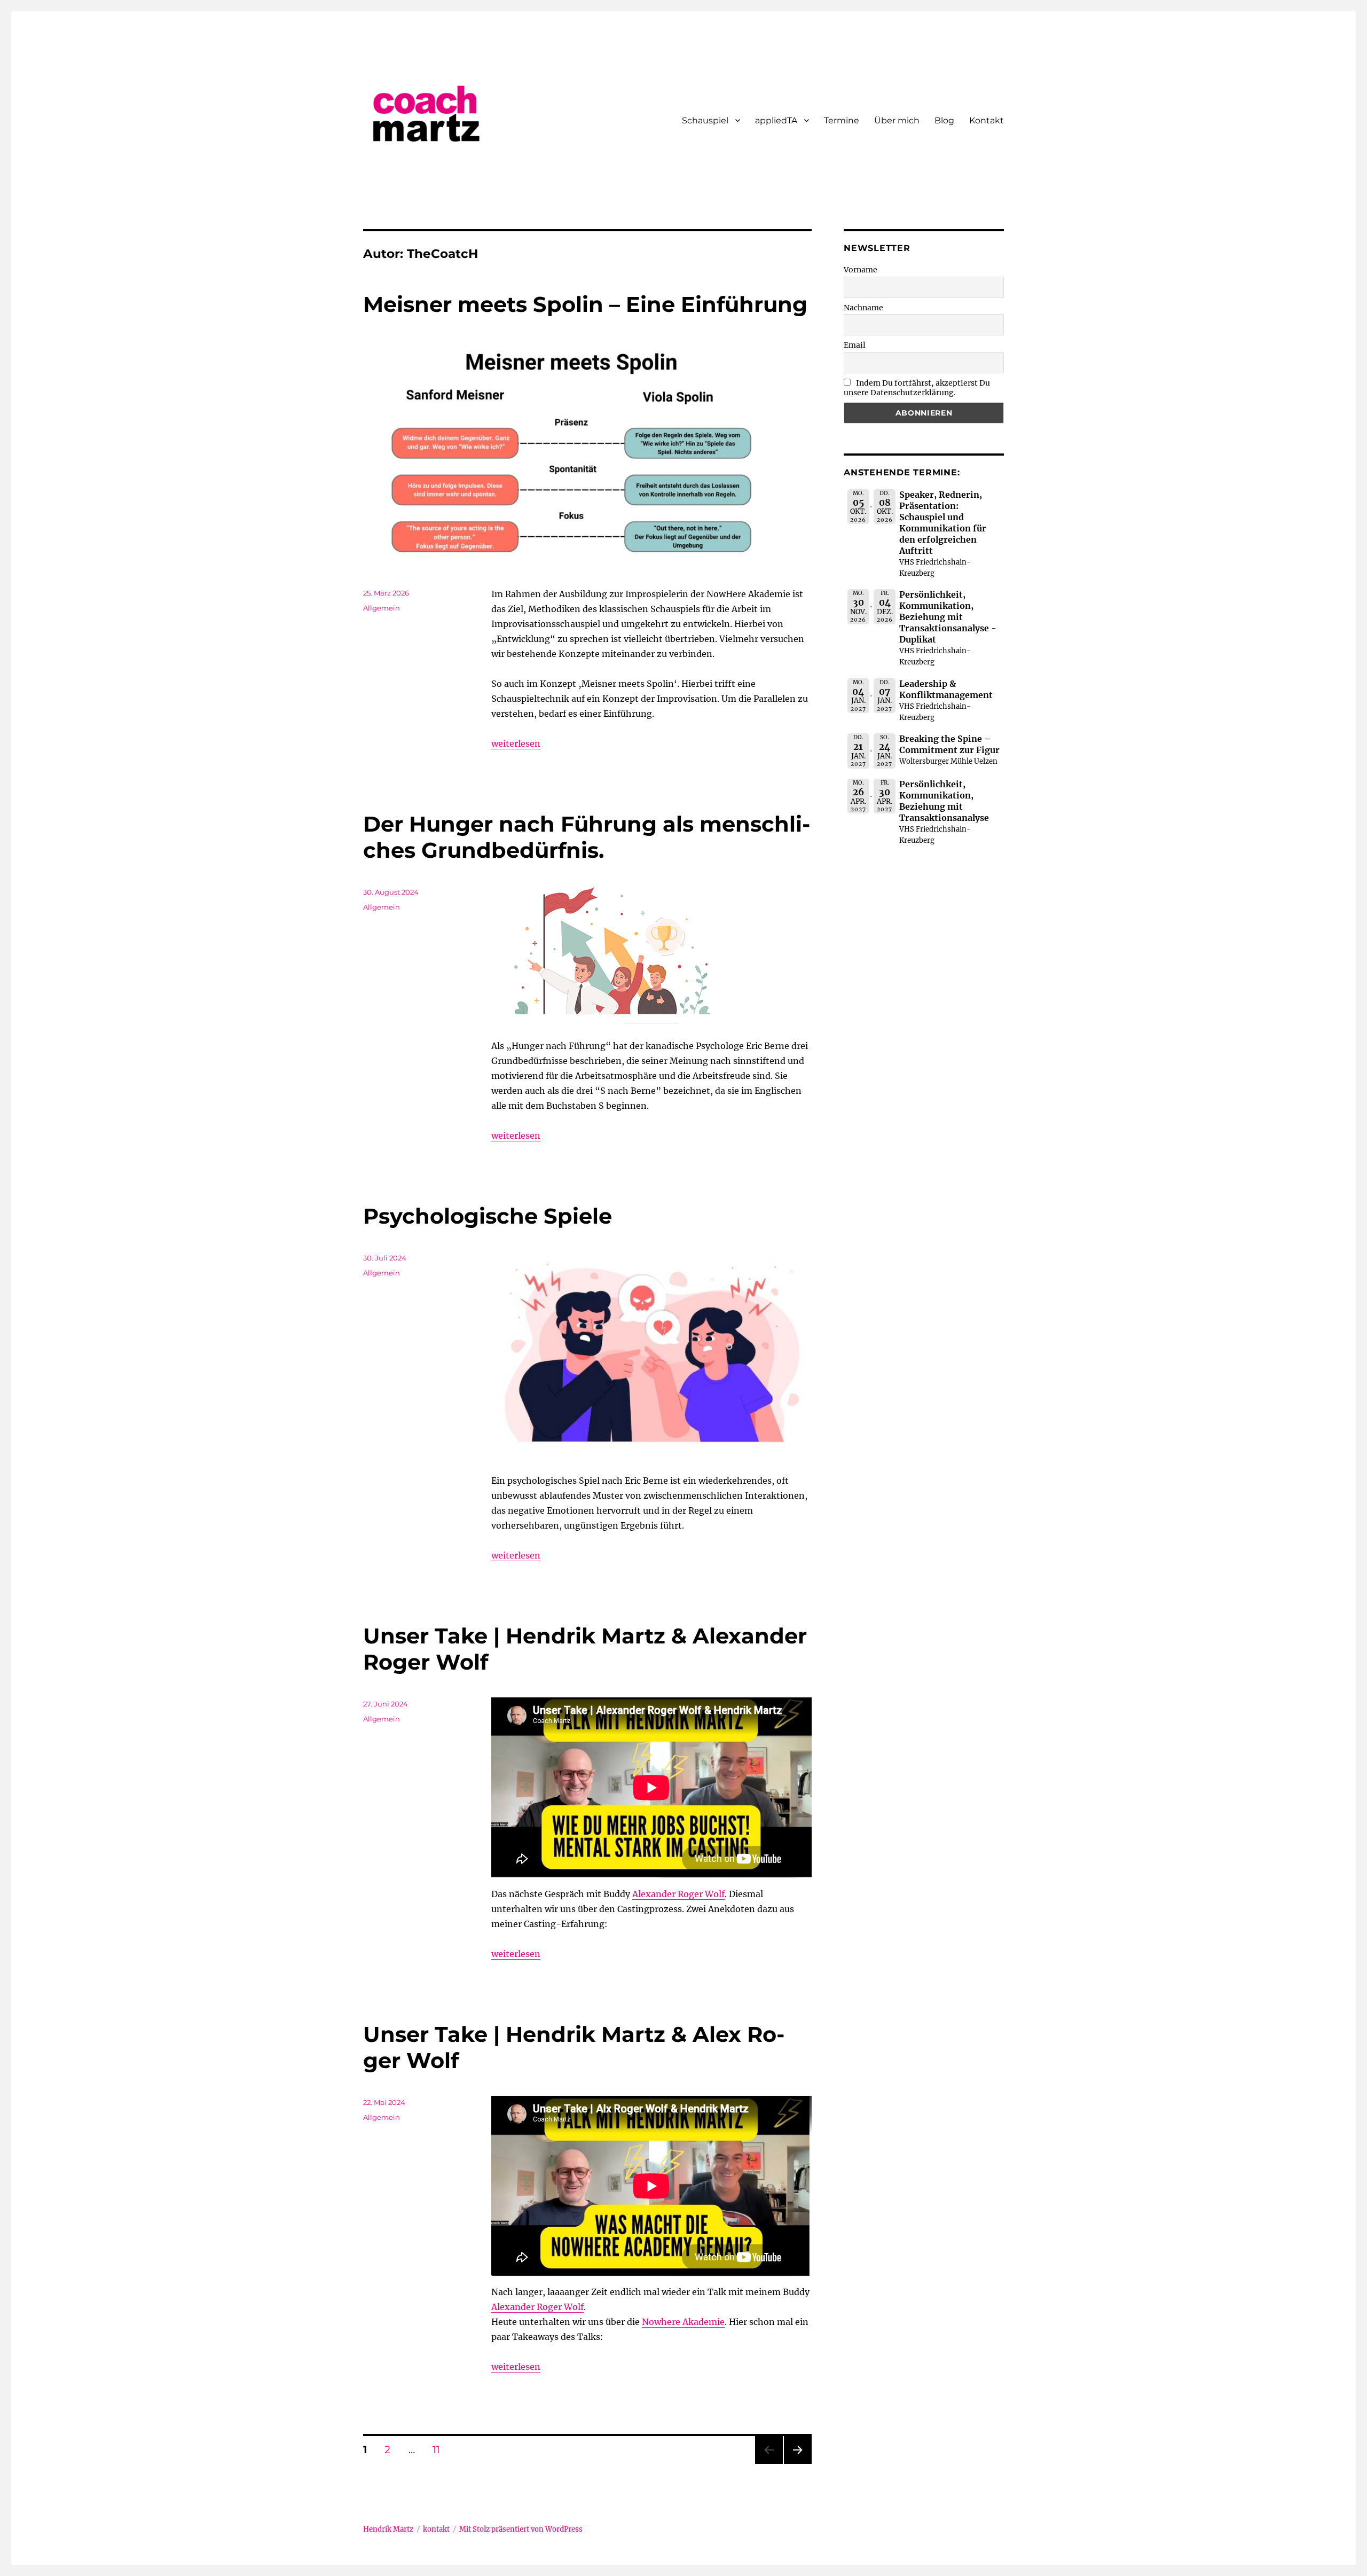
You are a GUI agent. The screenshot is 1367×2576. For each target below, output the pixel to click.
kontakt (436, 2529)
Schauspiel (705, 120)
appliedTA (776, 120)
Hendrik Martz (388, 2529)
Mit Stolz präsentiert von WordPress (521, 2529)
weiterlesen (516, 743)
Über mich (897, 120)
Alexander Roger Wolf (678, 1894)
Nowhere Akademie (683, 2322)
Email (855, 345)
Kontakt (987, 120)
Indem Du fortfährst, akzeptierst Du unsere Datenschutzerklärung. (917, 388)
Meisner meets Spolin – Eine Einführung (585, 304)
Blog (944, 120)
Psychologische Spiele (488, 1216)
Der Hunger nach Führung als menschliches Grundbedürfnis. (587, 837)
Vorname (861, 270)
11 (440, 2449)
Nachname (863, 308)
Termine (842, 120)
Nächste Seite (798, 2464)
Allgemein (382, 608)
